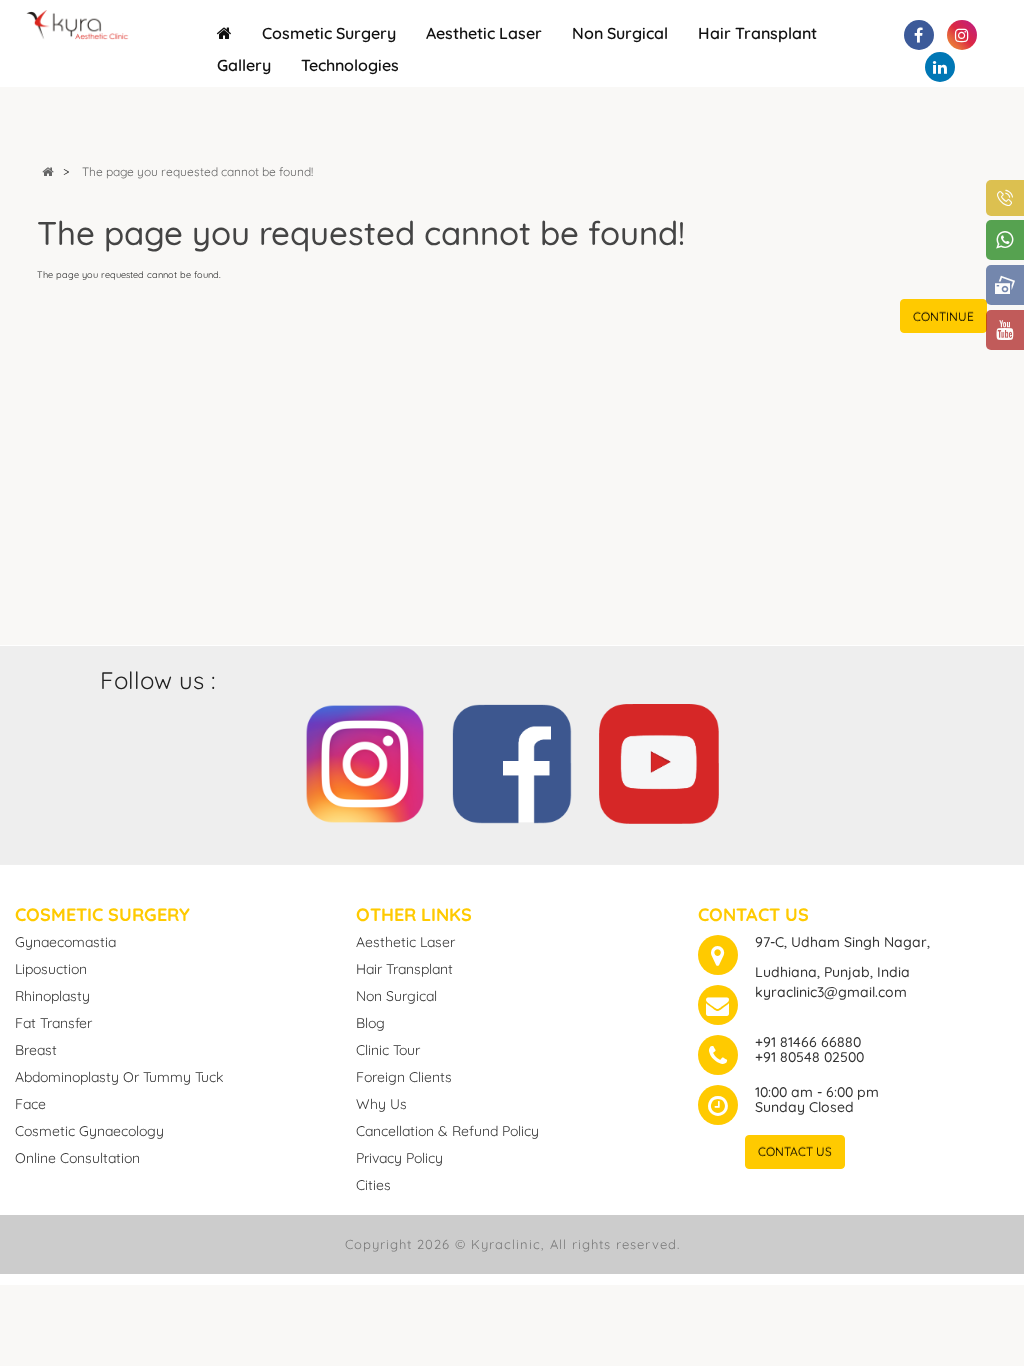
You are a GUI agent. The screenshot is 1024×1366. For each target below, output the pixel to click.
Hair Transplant (757, 33)
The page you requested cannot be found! (197, 171)
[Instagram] (365, 761)
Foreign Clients (404, 1077)
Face (30, 1104)
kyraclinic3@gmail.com (831, 992)
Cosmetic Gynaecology (89, 1131)
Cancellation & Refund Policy (447, 1131)
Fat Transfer (53, 1023)
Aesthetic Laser (484, 33)
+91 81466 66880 (808, 1042)
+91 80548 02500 (809, 1057)
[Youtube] (659, 761)
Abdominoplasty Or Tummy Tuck (119, 1077)
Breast (36, 1050)
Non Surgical (620, 33)
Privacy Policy (399, 1158)
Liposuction (51, 969)
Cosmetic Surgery (329, 33)
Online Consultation (77, 1158)
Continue (943, 316)
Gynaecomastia (65, 942)
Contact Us (795, 1151)
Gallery (244, 65)
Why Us (381, 1104)
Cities (373, 1185)
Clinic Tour (388, 1050)
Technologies (350, 65)
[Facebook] (512, 761)
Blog (370, 1023)
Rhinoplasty (52, 996)
